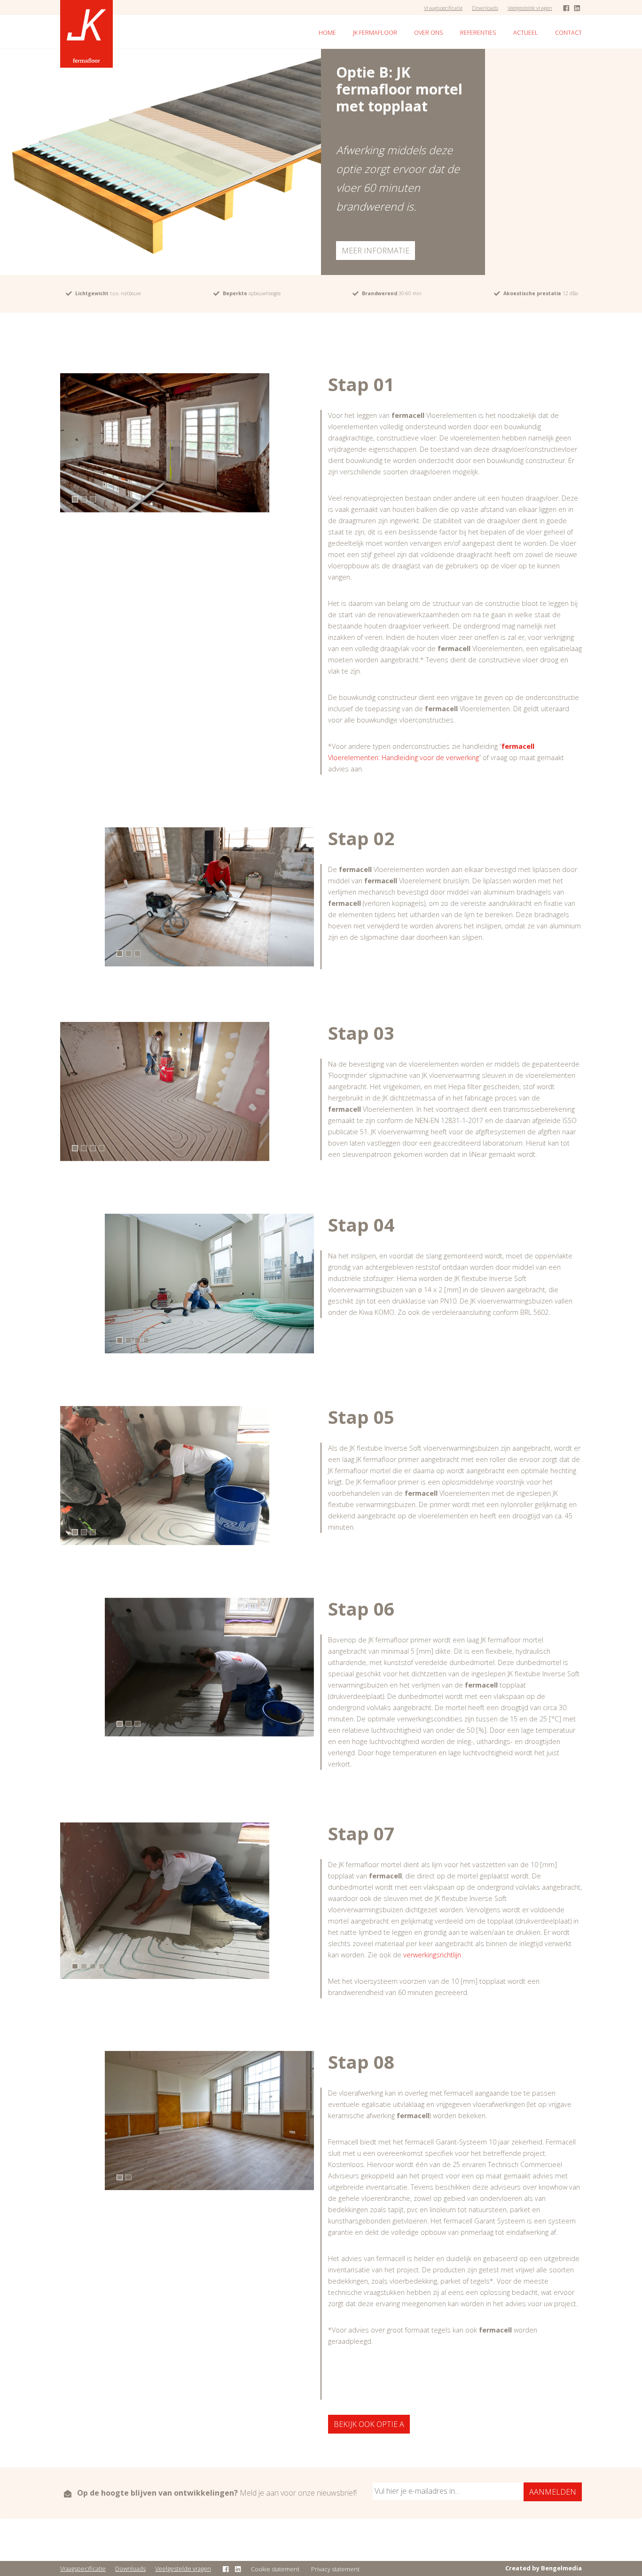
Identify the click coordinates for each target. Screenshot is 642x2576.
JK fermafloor (375, 32)
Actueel (526, 32)
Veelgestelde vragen (530, 8)
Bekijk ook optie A (369, 2424)
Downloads (485, 8)
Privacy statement (335, 2569)
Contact (568, 32)
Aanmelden (553, 2492)
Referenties (478, 32)
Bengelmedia (561, 2568)
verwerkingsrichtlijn (432, 1955)
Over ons (429, 32)
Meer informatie (376, 251)
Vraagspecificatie (443, 8)
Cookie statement (275, 2569)
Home (327, 32)
